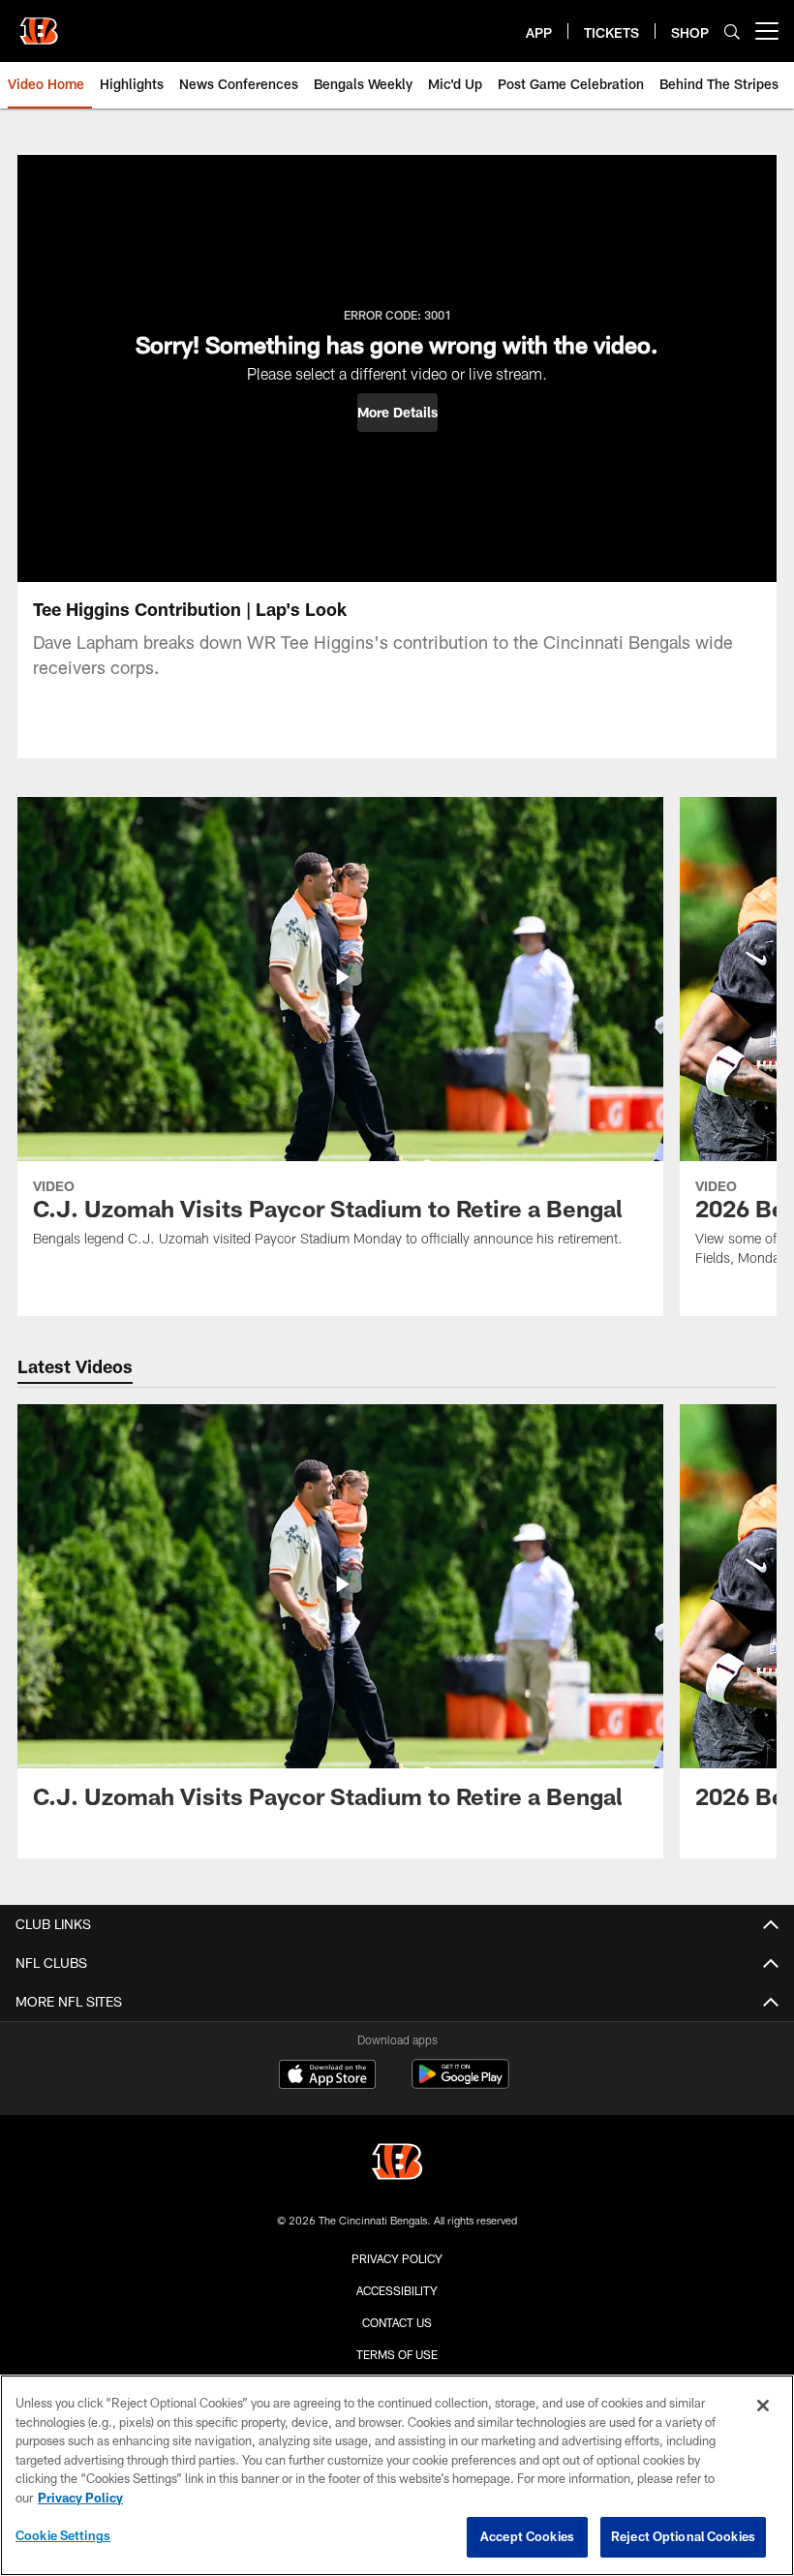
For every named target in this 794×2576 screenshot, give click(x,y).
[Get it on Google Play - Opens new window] (460, 2084)
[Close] (763, 2406)
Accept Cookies (527, 2536)
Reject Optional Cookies (683, 2536)
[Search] (732, 31)
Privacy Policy (397, 2258)
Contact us (397, 2322)
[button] (397, 413)
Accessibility (397, 2290)
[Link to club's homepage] (39, 23)
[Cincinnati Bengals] (397, 2164)
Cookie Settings (63, 2535)
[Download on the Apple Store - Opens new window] (327, 2076)
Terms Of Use (397, 2354)
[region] (397, 2475)
